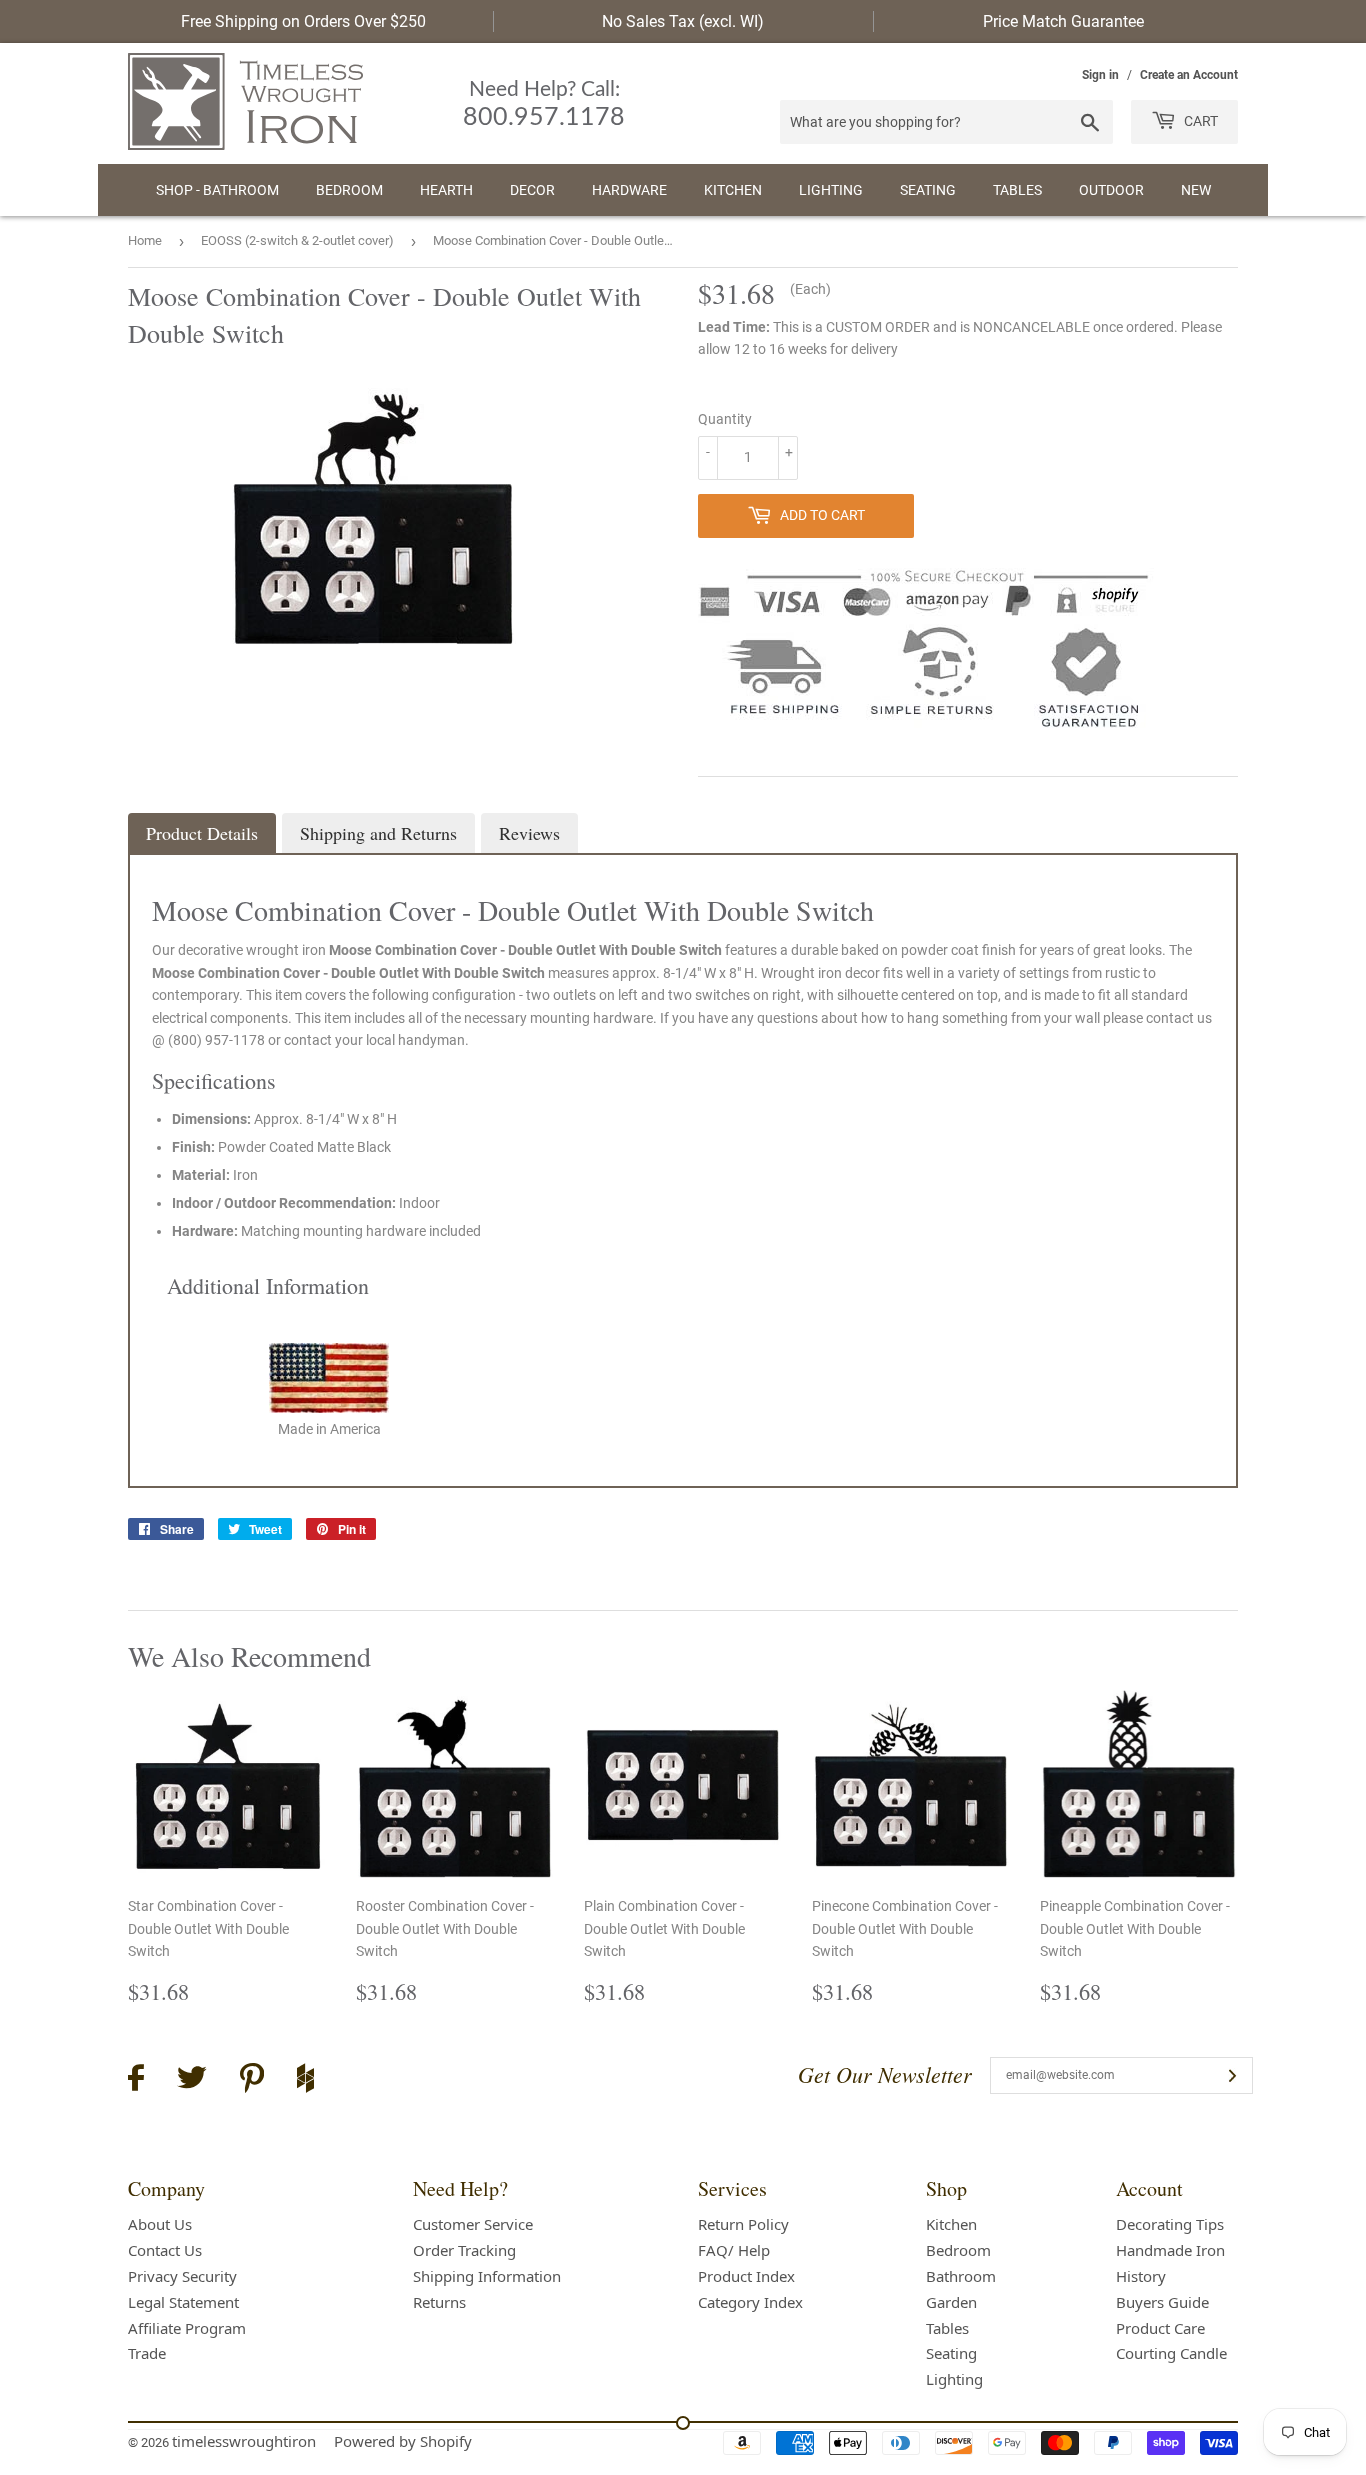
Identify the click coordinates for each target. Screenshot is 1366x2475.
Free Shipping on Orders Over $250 (303, 21)
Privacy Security (182, 2276)
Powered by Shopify (403, 2441)
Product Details (202, 833)
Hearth (446, 190)
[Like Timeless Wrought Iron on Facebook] (136, 2080)
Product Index (746, 2276)
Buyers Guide (1162, 2302)
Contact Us (165, 2250)
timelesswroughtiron (244, 2441)
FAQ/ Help (734, 2250)
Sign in (1100, 75)
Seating (928, 190)
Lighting (831, 190)
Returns (439, 2302)
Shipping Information (487, 2276)
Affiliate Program (187, 2328)
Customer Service (473, 2224)
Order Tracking (464, 2250)
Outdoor (1111, 190)
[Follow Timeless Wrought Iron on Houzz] (305, 2081)
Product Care (1160, 2328)
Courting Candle (1171, 2353)
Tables (1017, 190)
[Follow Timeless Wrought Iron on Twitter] (192, 2080)
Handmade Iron (1170, 2250)
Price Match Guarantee (1063, 21)
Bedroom (349, 190)
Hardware (629, 190)
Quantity (725, 419)
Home (145, 240)
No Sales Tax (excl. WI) (683, 21)
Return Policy (743, 2224)
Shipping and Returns (378, 833)
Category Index (750, 2302)
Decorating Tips (1170, 2224)
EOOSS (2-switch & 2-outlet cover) (297, 240)
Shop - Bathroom (217, 190)
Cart (1199, 121)
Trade (147, 2353)
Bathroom (961, 2276)
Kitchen (733, 190)
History (1141, 2276)
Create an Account (1189, 75)
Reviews (529, 833)
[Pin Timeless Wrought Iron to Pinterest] (252, 2081)
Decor (532, 190)
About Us (160, 2224)
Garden (951, 2302)
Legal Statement (183, 2302)
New (1196, 190)
